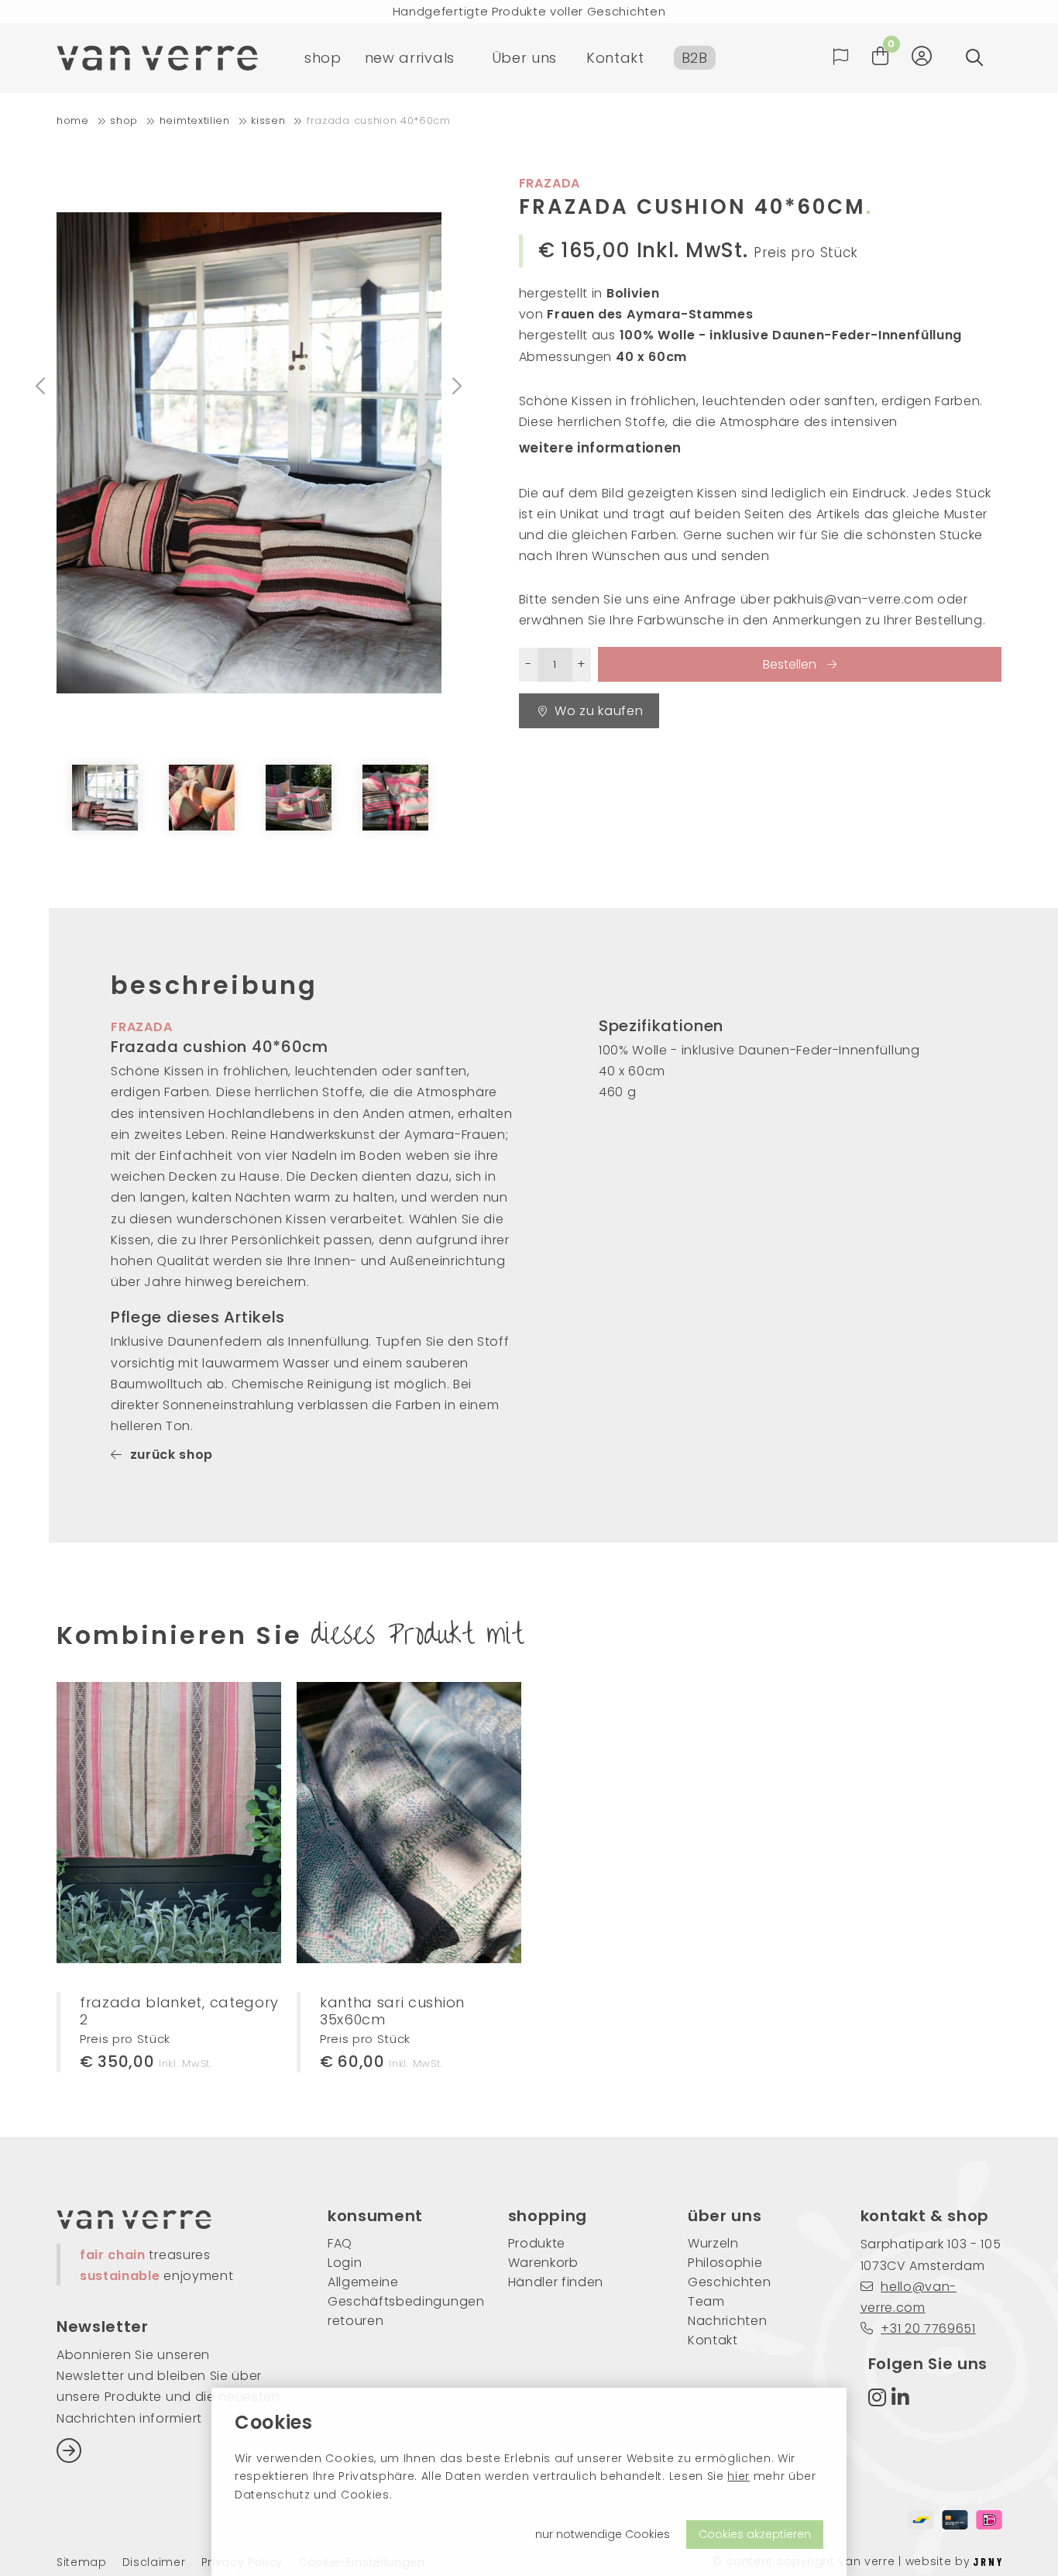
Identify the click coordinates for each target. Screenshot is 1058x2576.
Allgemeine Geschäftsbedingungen (395, 2292)
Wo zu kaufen (599, 711)
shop (323, 58)
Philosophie (725, 2263)
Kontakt (615, 58)
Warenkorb (543, 2263)
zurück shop (172, 1455)
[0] (881, 56)
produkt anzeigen (152, 1874)
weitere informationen (600, 448)
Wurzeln (713, 2243)
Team (706, 2301)
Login (345, 2263)
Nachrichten (727, 2321)
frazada (142, 1027)
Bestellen (791, 664)
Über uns (524, 58)
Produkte (537, 2243)
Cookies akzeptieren (755, 2534)
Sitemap (82, 2562)
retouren (356, 2321)
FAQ (340, 2243)
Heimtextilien (195, 120)
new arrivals (410, 58)
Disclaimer (154, 2562)
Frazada (550, 183)
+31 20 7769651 (928, 2328)
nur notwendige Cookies (603, 2534)
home (73, 120)
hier (739, 2476)
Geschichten (729, 2282)
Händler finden (556, 2282)
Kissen (268, 120)
